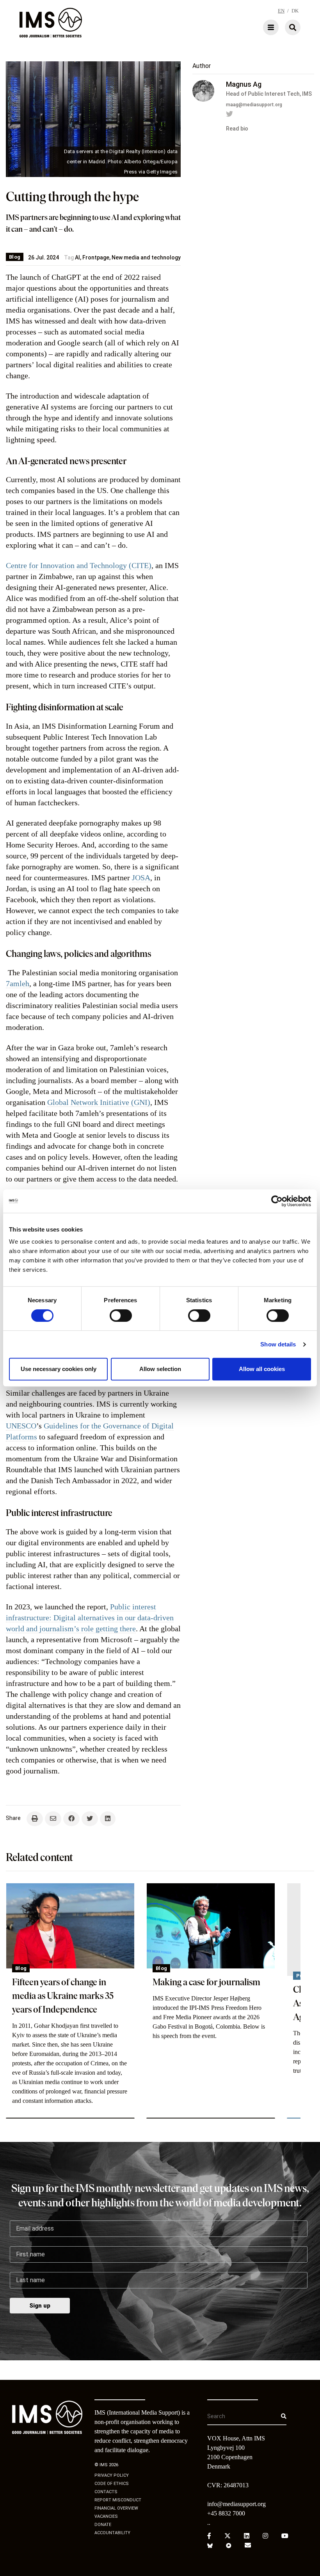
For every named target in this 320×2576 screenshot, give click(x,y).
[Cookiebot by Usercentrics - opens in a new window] (277, 1201)
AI (77, 257)
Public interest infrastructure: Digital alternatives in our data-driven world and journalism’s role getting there (90, 1618)
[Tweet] (90, 1819)
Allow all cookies (262, 1369)
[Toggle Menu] (248, 27)
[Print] (35, 1819)
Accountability (112, 2533)
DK (295, 11)
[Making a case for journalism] (211, 1926)
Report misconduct (118, 2500)
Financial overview (116, 2508)
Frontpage (96, 257)
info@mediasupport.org (236, 2504)
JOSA (141, 878)
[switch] (121, 1316)
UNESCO (21, 1426)
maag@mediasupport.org (254, 105)
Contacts (106, 2492)
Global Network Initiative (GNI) (99, 1102)
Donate (103, 2525)
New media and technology (146, 257)
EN (281, 11)
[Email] (53, 1819)
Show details (278, 1344)
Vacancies (106, 2516)
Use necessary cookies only (59, 1369)
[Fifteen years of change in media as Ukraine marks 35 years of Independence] (70, 1926)
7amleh (18, 983)
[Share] (71, 1819)
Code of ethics (112, 2484)
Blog (15, 257)
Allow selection (160, 1369)
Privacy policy (112, 2475)
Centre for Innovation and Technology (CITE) (79, 565)
